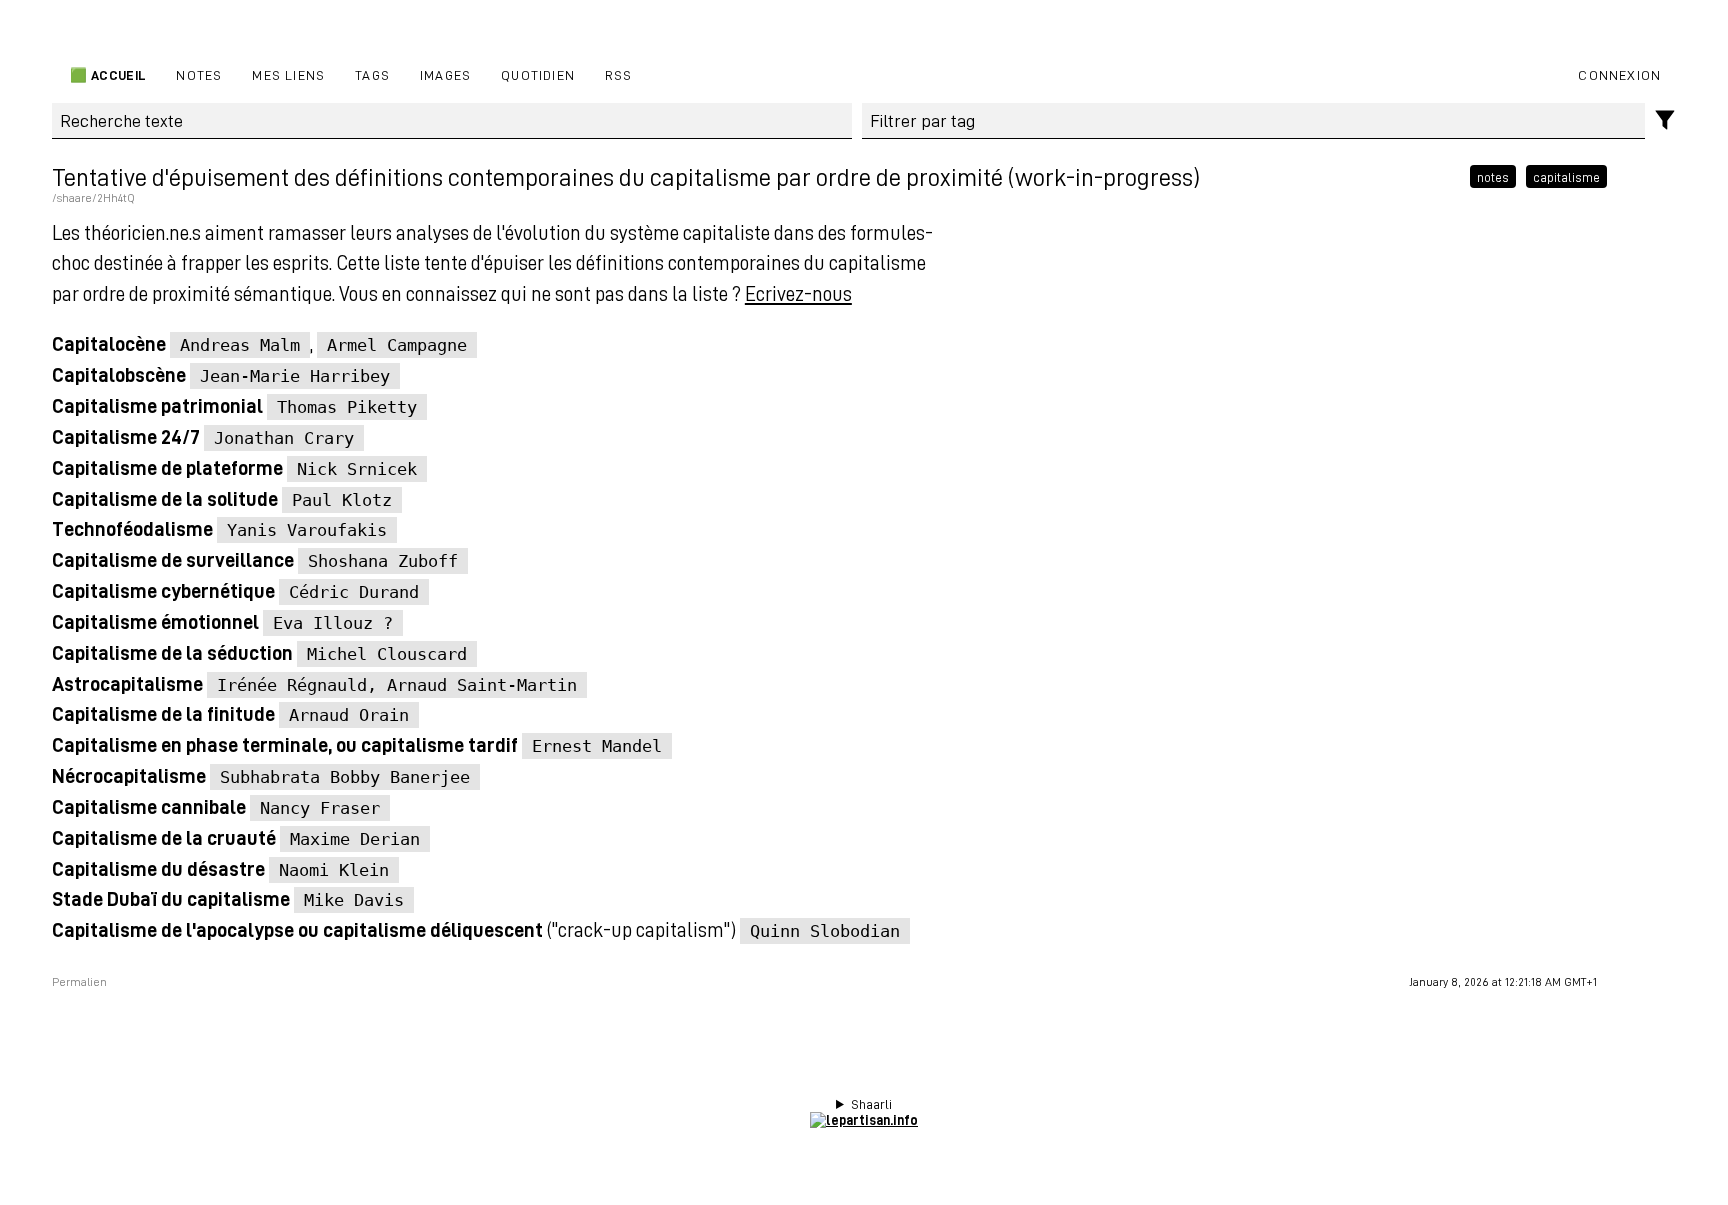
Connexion (1619, 74)
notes (1493, 177)
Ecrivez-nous (798, 293)
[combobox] (1254, 121)
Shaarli (871, 1104)
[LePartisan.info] (864, 1119)
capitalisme (1566, 177)
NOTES (199, 74)
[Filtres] (1665, 120)
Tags (372, 74)
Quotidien (538, 74)
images (445, 74)
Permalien (79, 982)
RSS (619, 74)
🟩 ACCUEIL (107, 74)
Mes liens (288, 74)
